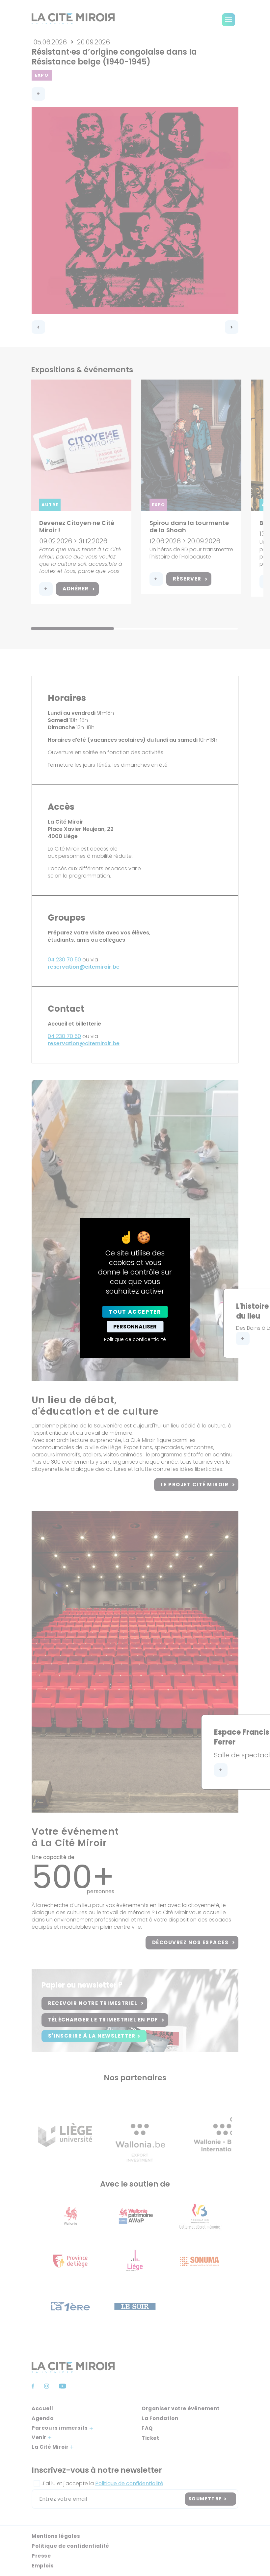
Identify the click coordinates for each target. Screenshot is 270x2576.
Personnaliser (135, 1327)
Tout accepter (135, 1312)
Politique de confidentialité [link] (135, 1339)
